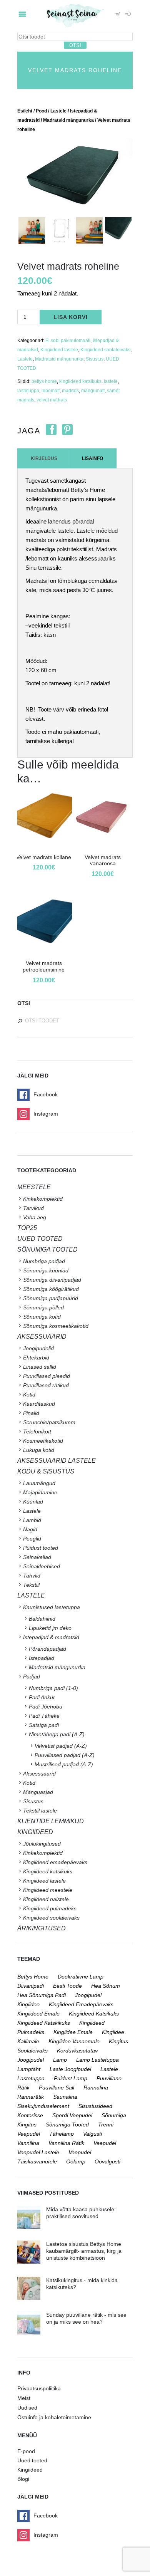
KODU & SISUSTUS (46, 1471)
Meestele (34, 1187)
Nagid (30, 1529)
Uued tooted (32, 2460)
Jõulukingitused (42, 1844)
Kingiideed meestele (48, 1890)
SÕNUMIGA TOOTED (47, 1249)
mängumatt (93, 391)
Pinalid (31, 1413)
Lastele (58, 111)
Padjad (32, 1676)
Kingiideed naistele (46, 1899)
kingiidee (28, 2004)
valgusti (92, 2134)
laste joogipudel (70, 2069)
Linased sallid (40, 1367)
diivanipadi (31, 1986)
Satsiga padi (44, 1725)
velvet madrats (52, 400)
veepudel (105, 2143)
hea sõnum (106, 1986)
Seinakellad (37, 1557)
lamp (60, 2060)
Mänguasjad (38, 1792)
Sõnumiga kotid (42, 1317)
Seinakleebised (42, 1566)
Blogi (23, 2479)
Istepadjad (42, 1658)
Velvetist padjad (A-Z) (61, 1746)
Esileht (25, 111)
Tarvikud (33, 1208)
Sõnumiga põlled (43, 1307)
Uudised (27, 2408)
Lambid (32, 1520)
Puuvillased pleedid (47, 1376)
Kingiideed (30, 2470)
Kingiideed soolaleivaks (105, 350)
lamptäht (29, 2069)
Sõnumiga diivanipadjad (52, 1280)
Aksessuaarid (42, 1337)
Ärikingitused (42, 1928)
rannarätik (31, 2097)
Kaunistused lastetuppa (52, 1607)
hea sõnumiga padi (42, 1995)
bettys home (44, 381)
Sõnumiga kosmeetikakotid (56, 1326)
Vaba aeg (35, 1217)
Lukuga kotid (39, 1450)
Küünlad (33, 1502)
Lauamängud (39, 1483)
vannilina (28, 2143)
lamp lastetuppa (97, 2060)
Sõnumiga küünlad (46, 1270)
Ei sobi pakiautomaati (68, 341)
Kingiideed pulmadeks (50, 1908)
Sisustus (95, 359)
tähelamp (62, 2134)
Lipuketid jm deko (50, 1628)
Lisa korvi (71, 317)
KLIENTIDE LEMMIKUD (51, 1821)
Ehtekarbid (36, 1358)
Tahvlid (32, 1576)
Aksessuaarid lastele (57, 1461)
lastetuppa (28, 391)
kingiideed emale (38, 2014)
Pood (41, 111)
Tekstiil (31, 1585)
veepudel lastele (38, 2152)
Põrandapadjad (47, 1649)
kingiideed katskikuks (44, 2023)
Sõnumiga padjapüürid (51, 1298)
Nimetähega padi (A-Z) (57, 1734)
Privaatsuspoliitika (39, 2388)
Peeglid (32, 1539)
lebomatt (51, 391)
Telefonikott (37, 1431)
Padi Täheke (44, 1716)
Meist (24, 2398)
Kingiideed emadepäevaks (55, 1862)
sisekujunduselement (43, 2106)
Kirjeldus (44, 458)
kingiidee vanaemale (74, 2041)
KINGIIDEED (35, 1832)
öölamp (76, 2161)
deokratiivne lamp (81, 1977)
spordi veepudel (72, 2115)
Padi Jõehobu (46, 1707)
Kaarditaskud (39, 1404)
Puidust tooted (41, 1548)
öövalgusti (107, 2161)
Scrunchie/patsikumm (49, 1422)
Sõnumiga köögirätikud (51, 1289)
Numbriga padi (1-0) (53, 1688)
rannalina (96, 2088)
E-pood (26, 2451)
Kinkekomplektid (43, 1199)
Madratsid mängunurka (68, 120)
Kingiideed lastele (59, 350)
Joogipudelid (38, 1348)
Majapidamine (40, 1492)
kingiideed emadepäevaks (81, 2004)
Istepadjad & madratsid (51, 1637)
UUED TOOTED (40, 1239)
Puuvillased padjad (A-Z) (65, 1755)
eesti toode (67, 1986)
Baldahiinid (42, 1619)
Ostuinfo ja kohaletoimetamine (54, 2417)
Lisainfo (92, 458)
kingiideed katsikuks (80, 381)
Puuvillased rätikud (46, 1385)
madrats (70, 391)
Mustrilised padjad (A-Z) (64, 1764)
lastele (111, 381)
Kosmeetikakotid (43, 1441)
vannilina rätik (66, 2143)
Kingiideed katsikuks (48, 1871)
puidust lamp (71, 2078)
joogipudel (88, 1995)
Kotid (29, 1395)
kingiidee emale (73, 2032)
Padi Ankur (42, 1697)
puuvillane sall (57, 2088)
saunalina (65, 2097)
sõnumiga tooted (67, 2125)
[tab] (44, 458)
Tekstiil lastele (40, 1811)
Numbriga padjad (44, 1261)
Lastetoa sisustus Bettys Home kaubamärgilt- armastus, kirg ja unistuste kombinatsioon (84, 2251)
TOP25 (27, 1228)
